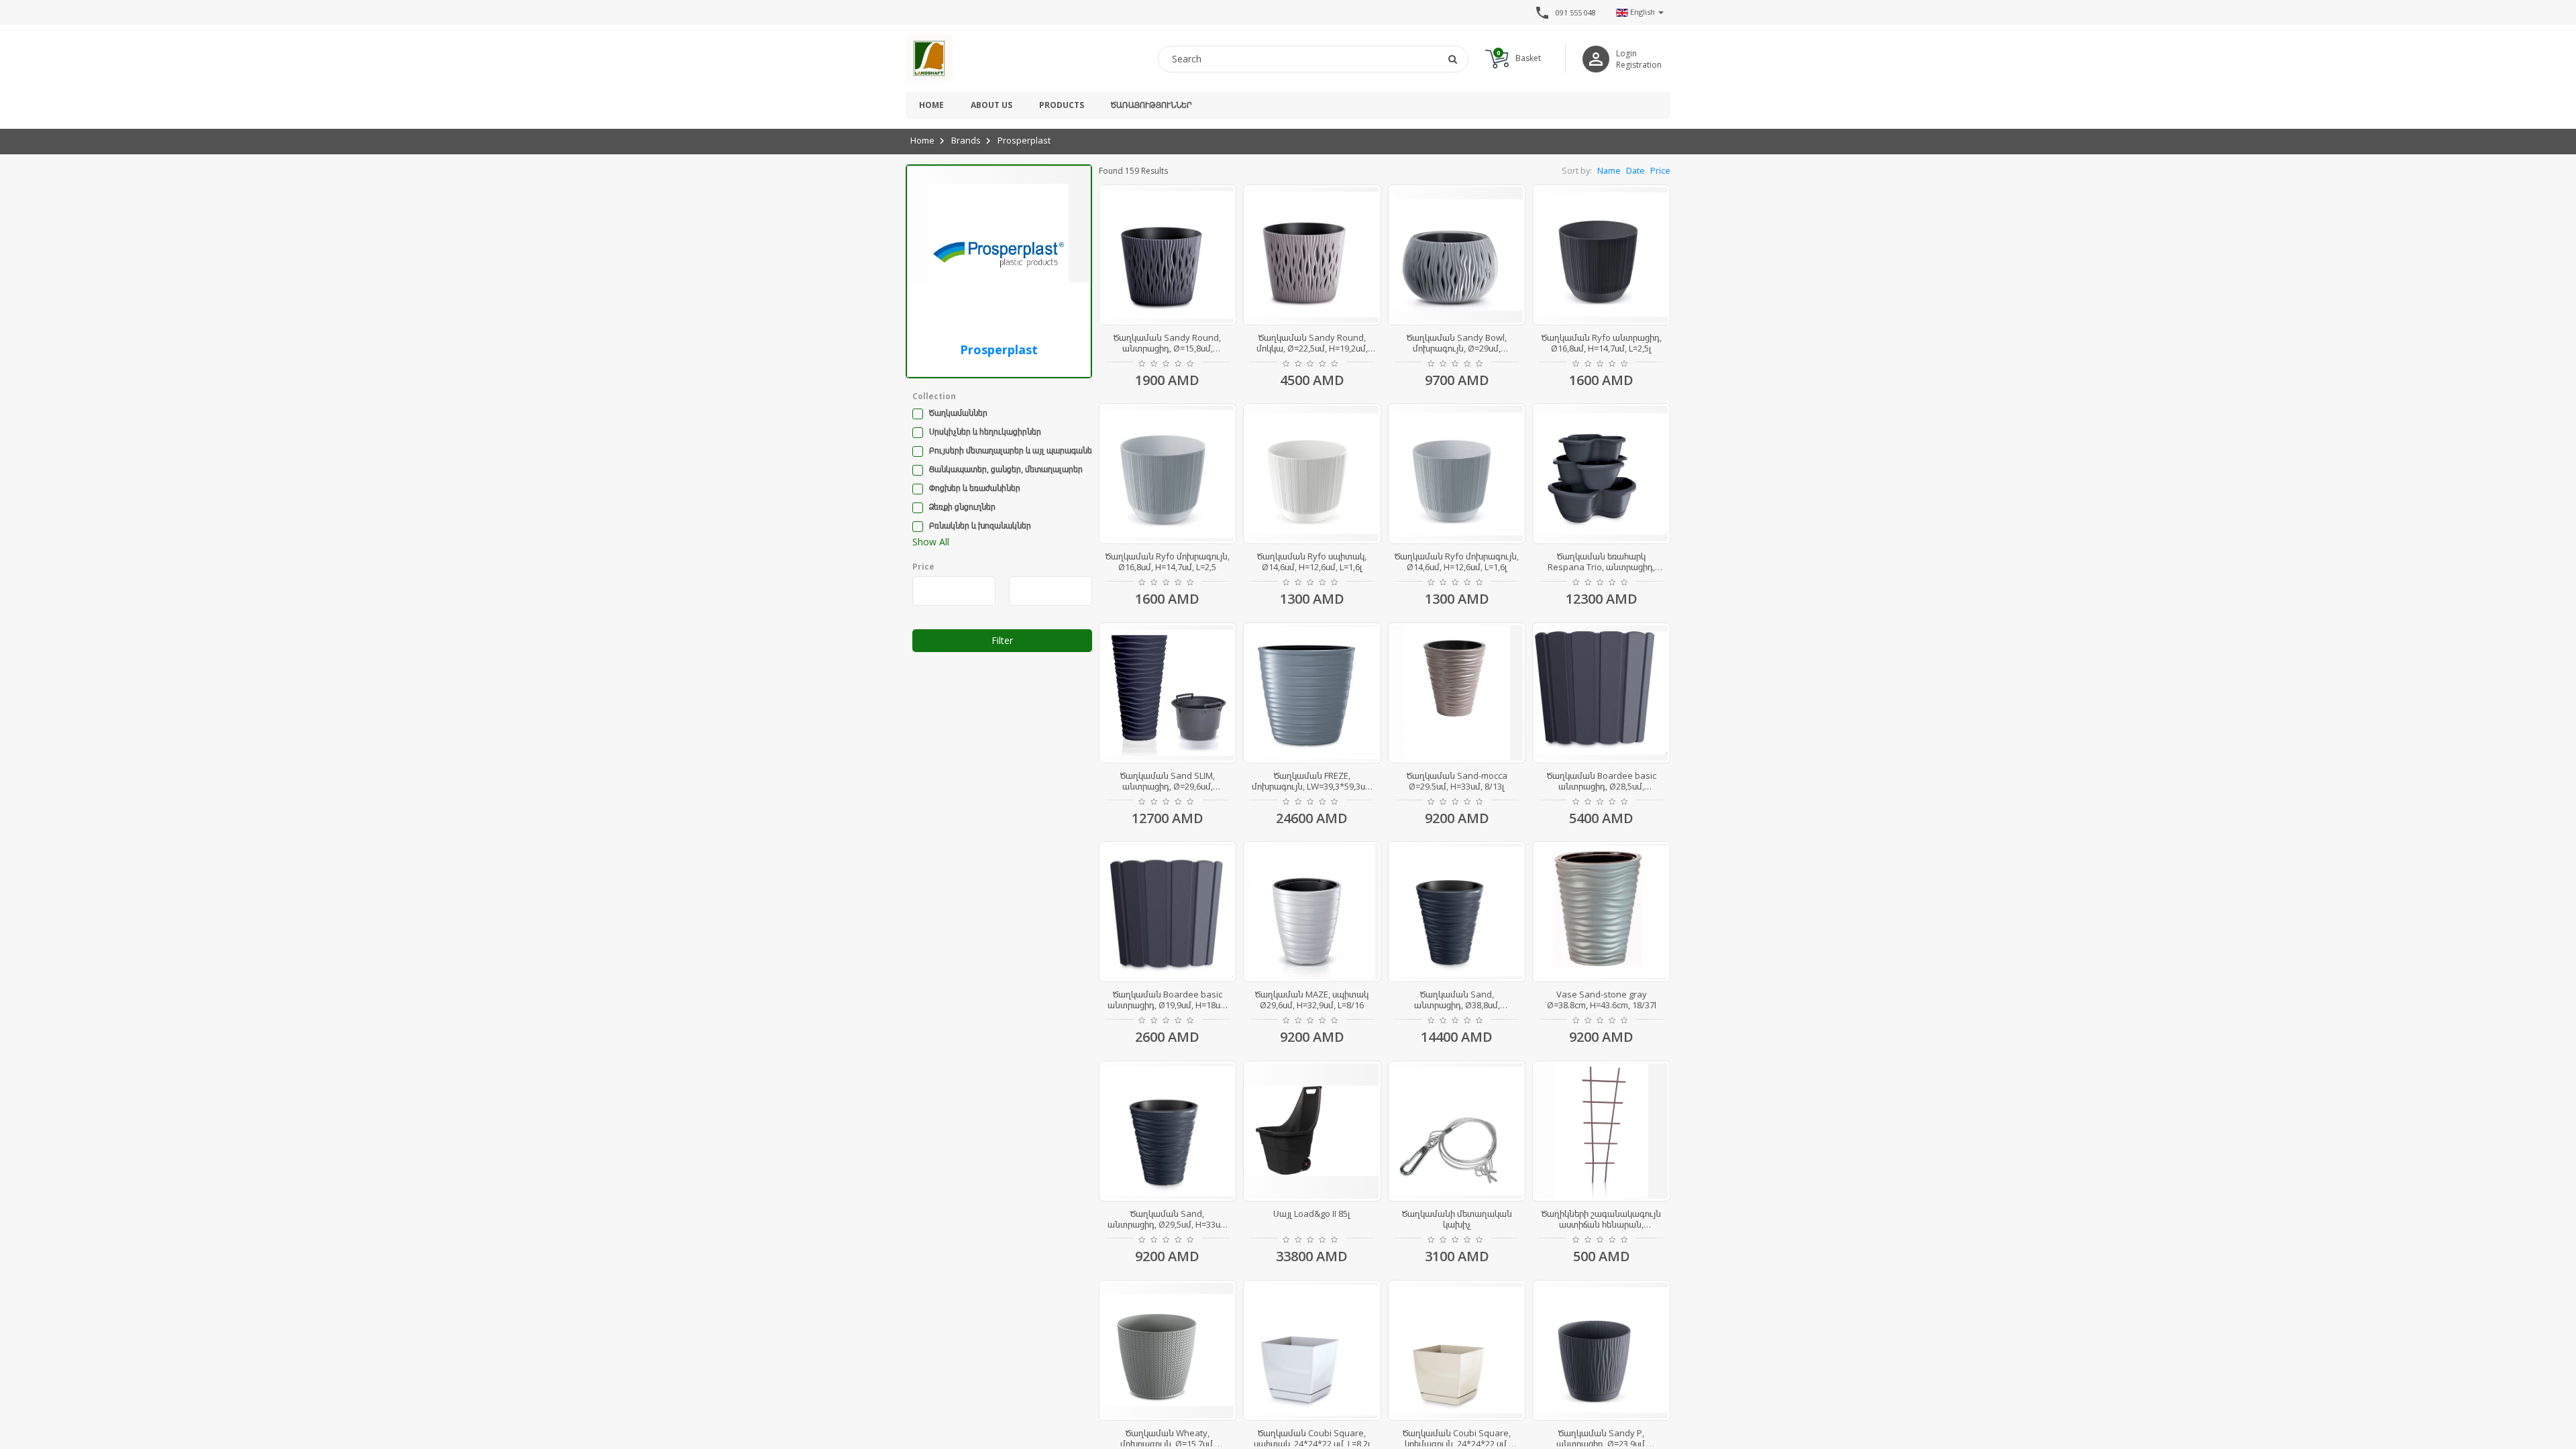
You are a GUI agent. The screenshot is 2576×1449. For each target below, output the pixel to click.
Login (1626, 53)
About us (991, 105)
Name (1609, 171)
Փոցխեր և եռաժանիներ (975, 488)
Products (1062, 105)
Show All (931, 542)
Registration (1639, 65)
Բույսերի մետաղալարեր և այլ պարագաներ (1013, 450)
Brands (966, 140)
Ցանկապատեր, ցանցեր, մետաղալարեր (1006, 469)
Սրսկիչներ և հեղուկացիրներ (985, 432)
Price (1660, 171)
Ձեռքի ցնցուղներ (962, 507)
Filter (1002, 640)
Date (1635, 171)
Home (931, 105)
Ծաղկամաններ (958, 413)
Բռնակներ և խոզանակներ (980, 526)
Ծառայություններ (1151, 105)
